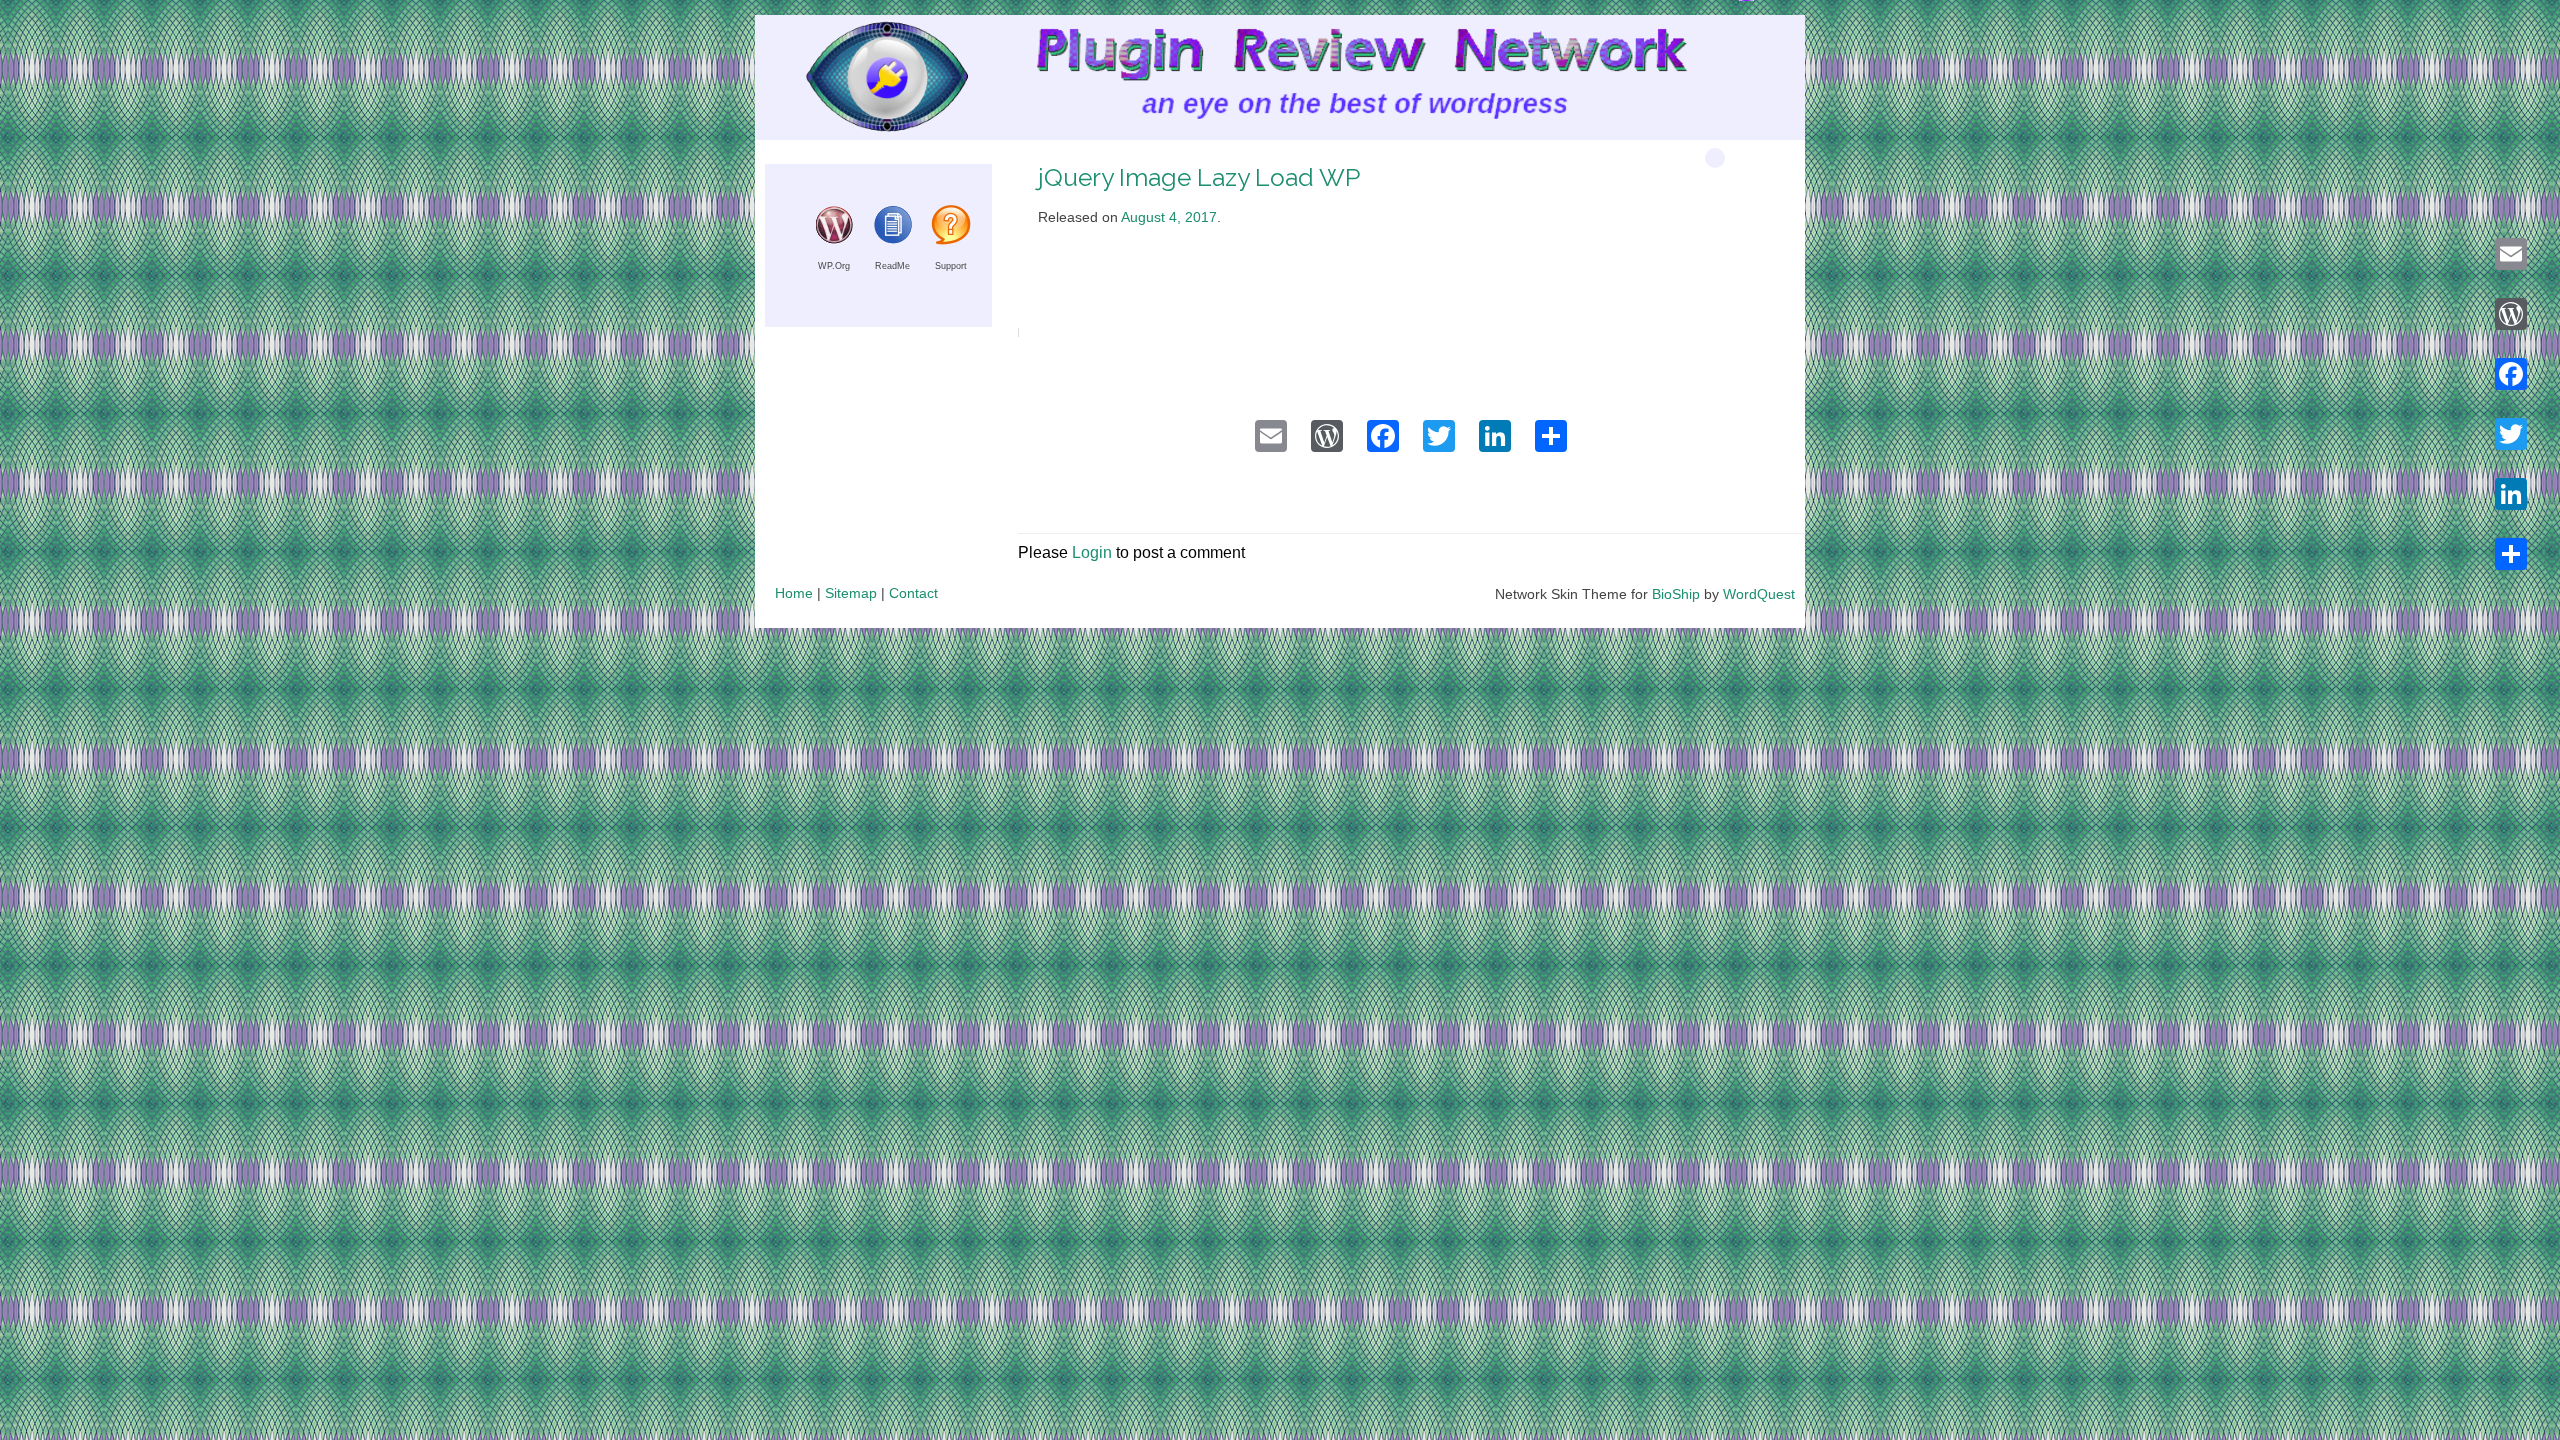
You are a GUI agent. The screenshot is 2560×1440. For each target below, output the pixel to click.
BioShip (1676, 594)
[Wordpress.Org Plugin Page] (834, 239)
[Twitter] (2511, 434)
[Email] (2511, 254)
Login (1092, 552)
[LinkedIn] (2511, 494)
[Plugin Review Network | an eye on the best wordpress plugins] (861, 81)
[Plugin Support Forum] (951, 239)
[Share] (2511, 554)
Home (794, 593)
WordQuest (1759, 594)
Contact (913, 593)
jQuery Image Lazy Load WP (1199, 177)
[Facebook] (2511, 374)
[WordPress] (2511, 314)
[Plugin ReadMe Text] (893, 239)
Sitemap (851, 593)
